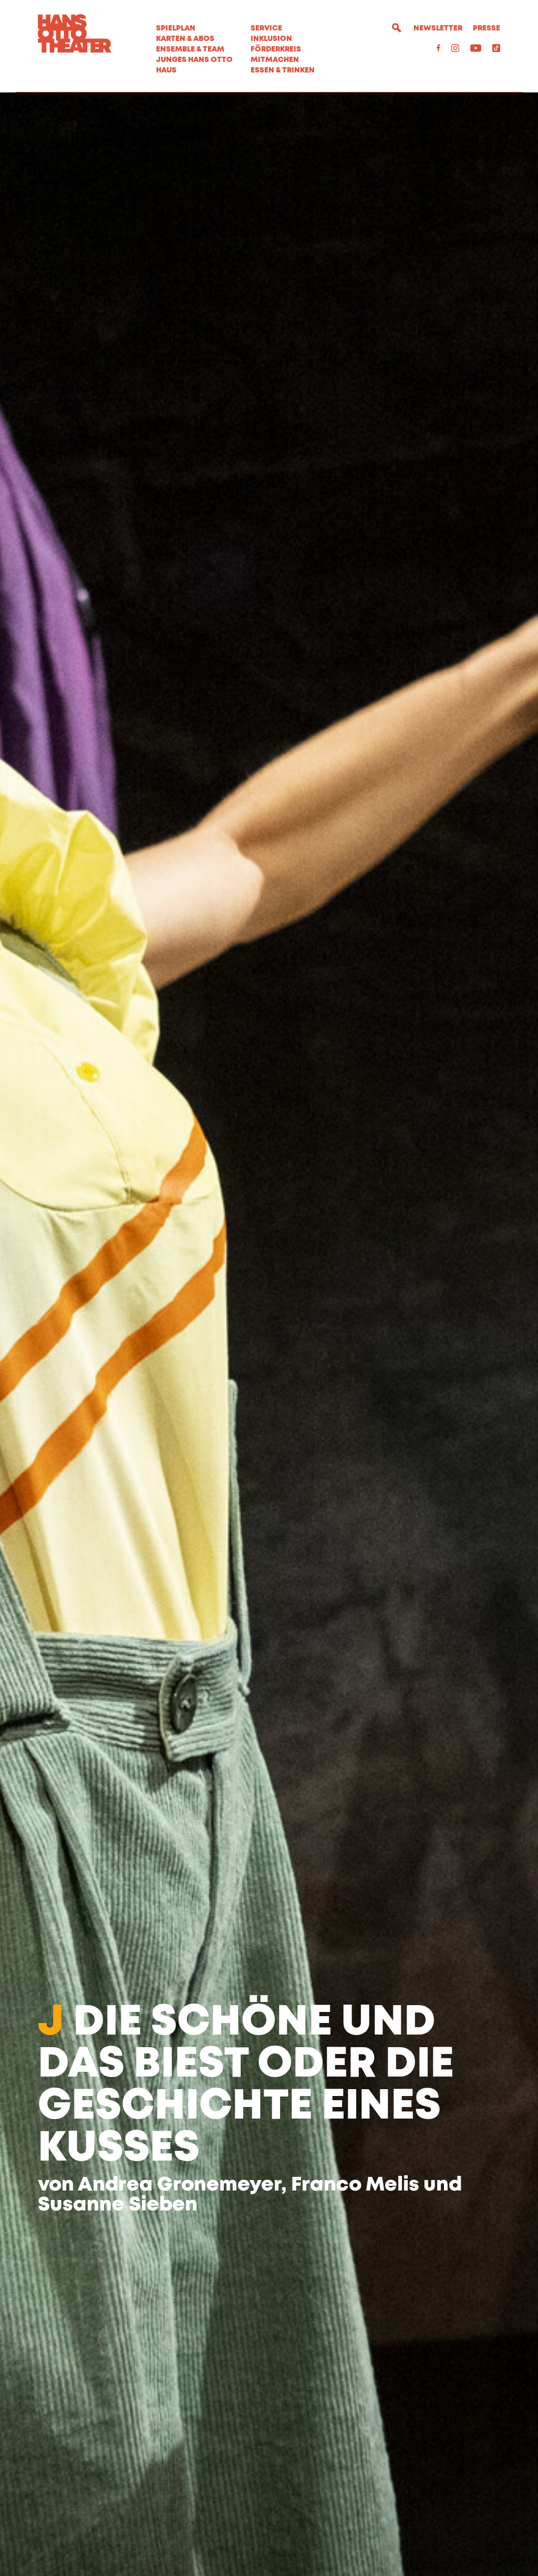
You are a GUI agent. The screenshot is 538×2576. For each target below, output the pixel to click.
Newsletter (438, 28)
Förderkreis (276, 49)
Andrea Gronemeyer (179, 2185)
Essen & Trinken (283, 70)
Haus (166, 70)
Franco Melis (355, 2185)
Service (266, 28)
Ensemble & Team (190, 49)
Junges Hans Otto (194, 60)
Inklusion (271, 39)
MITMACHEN (275, 60)
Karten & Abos (185, 39)
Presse (487, 28)
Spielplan (176, 28)
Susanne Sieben (118, 2205)
